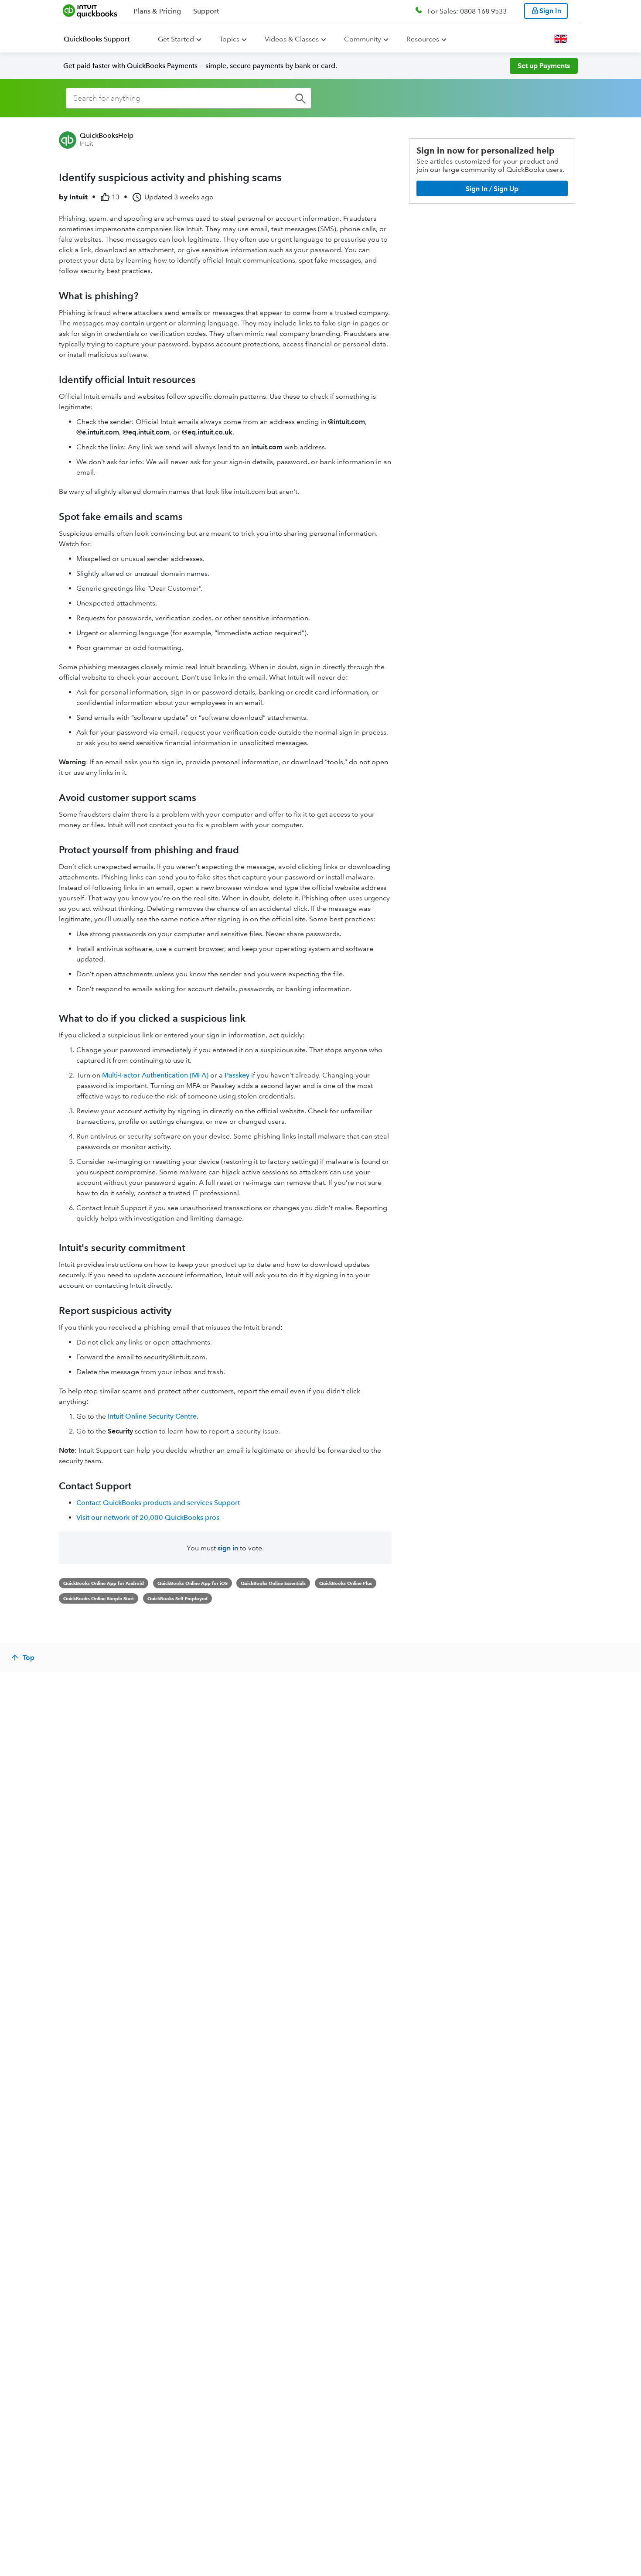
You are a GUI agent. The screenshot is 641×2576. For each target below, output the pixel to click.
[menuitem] (102, 39)
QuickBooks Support (97, 39)
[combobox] (189, 98)
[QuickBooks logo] (90, 11)
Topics (229, 39)
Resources (423, 39)
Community (363, 39)
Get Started (176, 39)
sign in (228, 1548)
